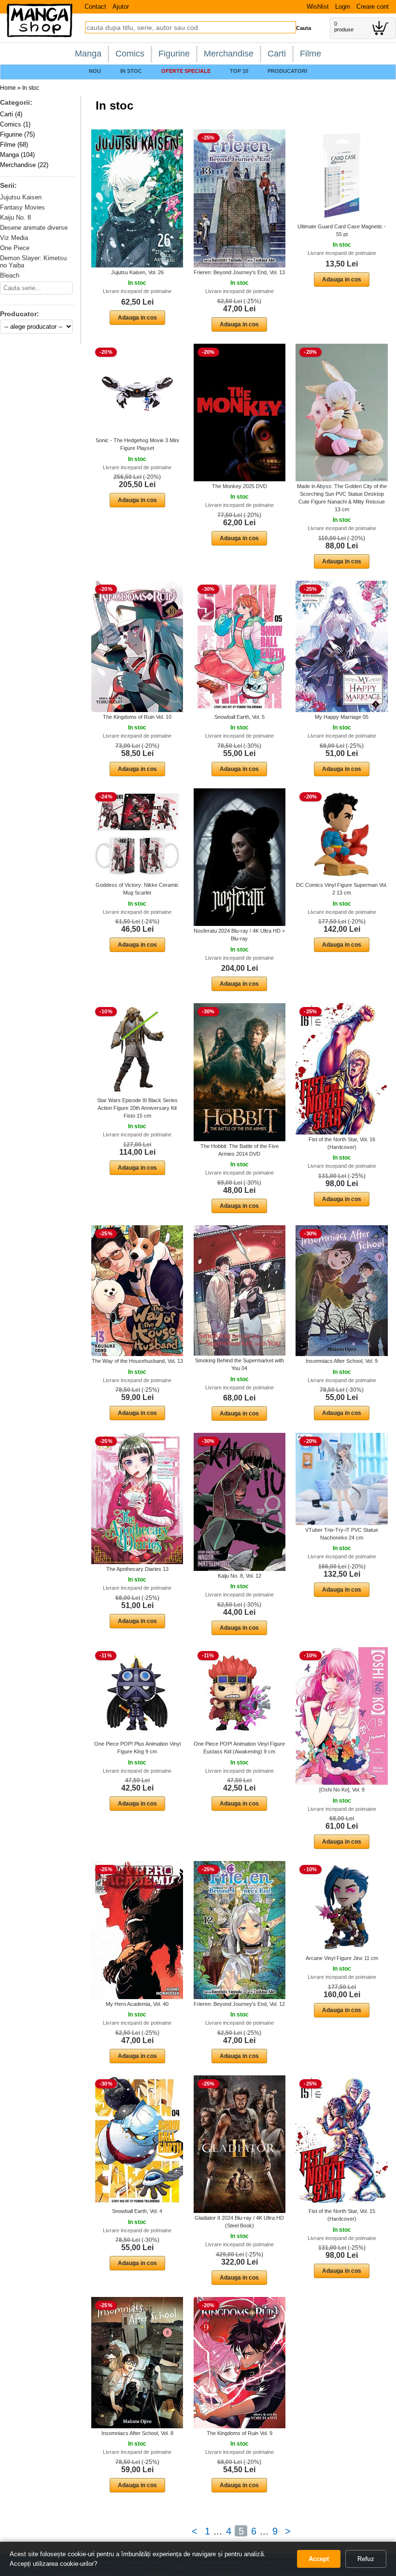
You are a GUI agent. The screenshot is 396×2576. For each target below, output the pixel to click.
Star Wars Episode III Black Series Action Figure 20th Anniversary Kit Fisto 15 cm (137, 1108)
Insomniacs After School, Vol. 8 (137, 2433)
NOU (95, 71)
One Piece (15, 248)
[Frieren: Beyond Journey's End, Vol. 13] (240, 198)
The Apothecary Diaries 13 (137, 1569)
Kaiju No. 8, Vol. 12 (240, 1576)
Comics (130, 54)
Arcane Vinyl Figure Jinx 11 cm (342, 1958)
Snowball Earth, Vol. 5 (240, 717)
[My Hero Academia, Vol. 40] (137, 1930)
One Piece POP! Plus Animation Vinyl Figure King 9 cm (137, 1748)
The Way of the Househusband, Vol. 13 (137, 1361)
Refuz (366, 2559)
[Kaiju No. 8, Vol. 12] (240, 1501)
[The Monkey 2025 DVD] (240, 412)
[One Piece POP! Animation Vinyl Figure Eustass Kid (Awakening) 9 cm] (240, 1693)
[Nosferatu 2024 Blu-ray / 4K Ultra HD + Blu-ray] (240, 857)
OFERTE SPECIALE (186, 71)
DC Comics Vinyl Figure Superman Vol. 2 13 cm (342, 889)
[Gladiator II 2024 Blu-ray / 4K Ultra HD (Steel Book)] (240, 2144)
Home (8, 88)
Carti (277, 54)
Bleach (10, 275)
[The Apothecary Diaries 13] (137, 1498)
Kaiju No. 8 (15, 217)
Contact (95, 7)
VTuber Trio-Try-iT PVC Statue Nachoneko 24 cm (342, 1534)
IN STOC (131, 71)
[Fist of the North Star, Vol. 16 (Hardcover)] (342, 1068)
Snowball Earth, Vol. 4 (137, 2211)
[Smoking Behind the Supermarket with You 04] (240, 1290)
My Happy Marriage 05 (342, 717)
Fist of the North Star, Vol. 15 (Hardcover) (342, 2215)
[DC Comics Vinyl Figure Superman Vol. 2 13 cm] (342, 834)
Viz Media (14, 238)
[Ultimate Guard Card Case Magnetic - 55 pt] (342, 175)
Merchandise (229, 54)
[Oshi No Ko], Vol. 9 (342, 1790)
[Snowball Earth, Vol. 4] (137, 2141)
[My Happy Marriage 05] (342, 646)
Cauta (304, 28)
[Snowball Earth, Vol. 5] (240, 646)
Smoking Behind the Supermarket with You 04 (240, 1364)
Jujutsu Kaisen (21, 197)
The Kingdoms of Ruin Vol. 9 (240, 2433)
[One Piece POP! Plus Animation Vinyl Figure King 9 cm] (137, 1693)
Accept (319, 2559)
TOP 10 (239, 71)
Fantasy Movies (22, 207)
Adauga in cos (137, 318)
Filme (311, 54)
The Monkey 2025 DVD (240, 486)
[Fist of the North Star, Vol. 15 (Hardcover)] (342, 2141)
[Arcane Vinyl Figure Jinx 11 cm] (342, 1907)
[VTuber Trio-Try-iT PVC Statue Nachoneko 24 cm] (342, 1479)
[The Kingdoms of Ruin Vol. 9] (240, 2362)
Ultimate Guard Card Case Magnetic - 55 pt (342, 230)
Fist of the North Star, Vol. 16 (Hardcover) (342, 1143)
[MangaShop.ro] (40, 35)
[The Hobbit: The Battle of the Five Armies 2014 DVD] (240, 1072)
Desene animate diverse (34, 228)
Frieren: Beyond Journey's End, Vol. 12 (239, 2004)
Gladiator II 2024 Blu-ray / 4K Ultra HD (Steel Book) (239, 2222)
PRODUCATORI (287, 71)
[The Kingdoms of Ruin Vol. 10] (137, 646)
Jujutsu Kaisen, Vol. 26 (137, 272)
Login (343, 7)
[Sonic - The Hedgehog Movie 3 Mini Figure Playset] (137, 389)
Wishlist (318, 7)
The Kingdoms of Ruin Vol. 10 (137, 717)
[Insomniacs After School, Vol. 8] (137, 2362)
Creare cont (373, 7)
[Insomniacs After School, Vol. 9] (342, 1290)
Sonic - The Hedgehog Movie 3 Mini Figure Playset (137, 444)
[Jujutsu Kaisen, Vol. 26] (137, 198)
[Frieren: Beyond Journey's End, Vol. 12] (240, 1930)
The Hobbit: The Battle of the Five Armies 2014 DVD (240, 1150)
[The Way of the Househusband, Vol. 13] (137, 1290)
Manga (88, 54)
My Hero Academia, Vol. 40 (137, 2004)
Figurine (174, 54)
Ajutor (121, 7)
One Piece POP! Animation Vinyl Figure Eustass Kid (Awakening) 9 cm (239, 1748)
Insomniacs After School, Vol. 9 (342, 1361)
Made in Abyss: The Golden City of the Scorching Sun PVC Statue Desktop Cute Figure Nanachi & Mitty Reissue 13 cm (342, 498)
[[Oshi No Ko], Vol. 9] (342, 1716)
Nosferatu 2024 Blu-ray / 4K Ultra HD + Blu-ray (239, 935)
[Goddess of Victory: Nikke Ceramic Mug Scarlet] (137, 834)
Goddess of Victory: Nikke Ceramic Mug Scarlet (137, 889)
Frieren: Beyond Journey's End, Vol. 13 (239, 272)
